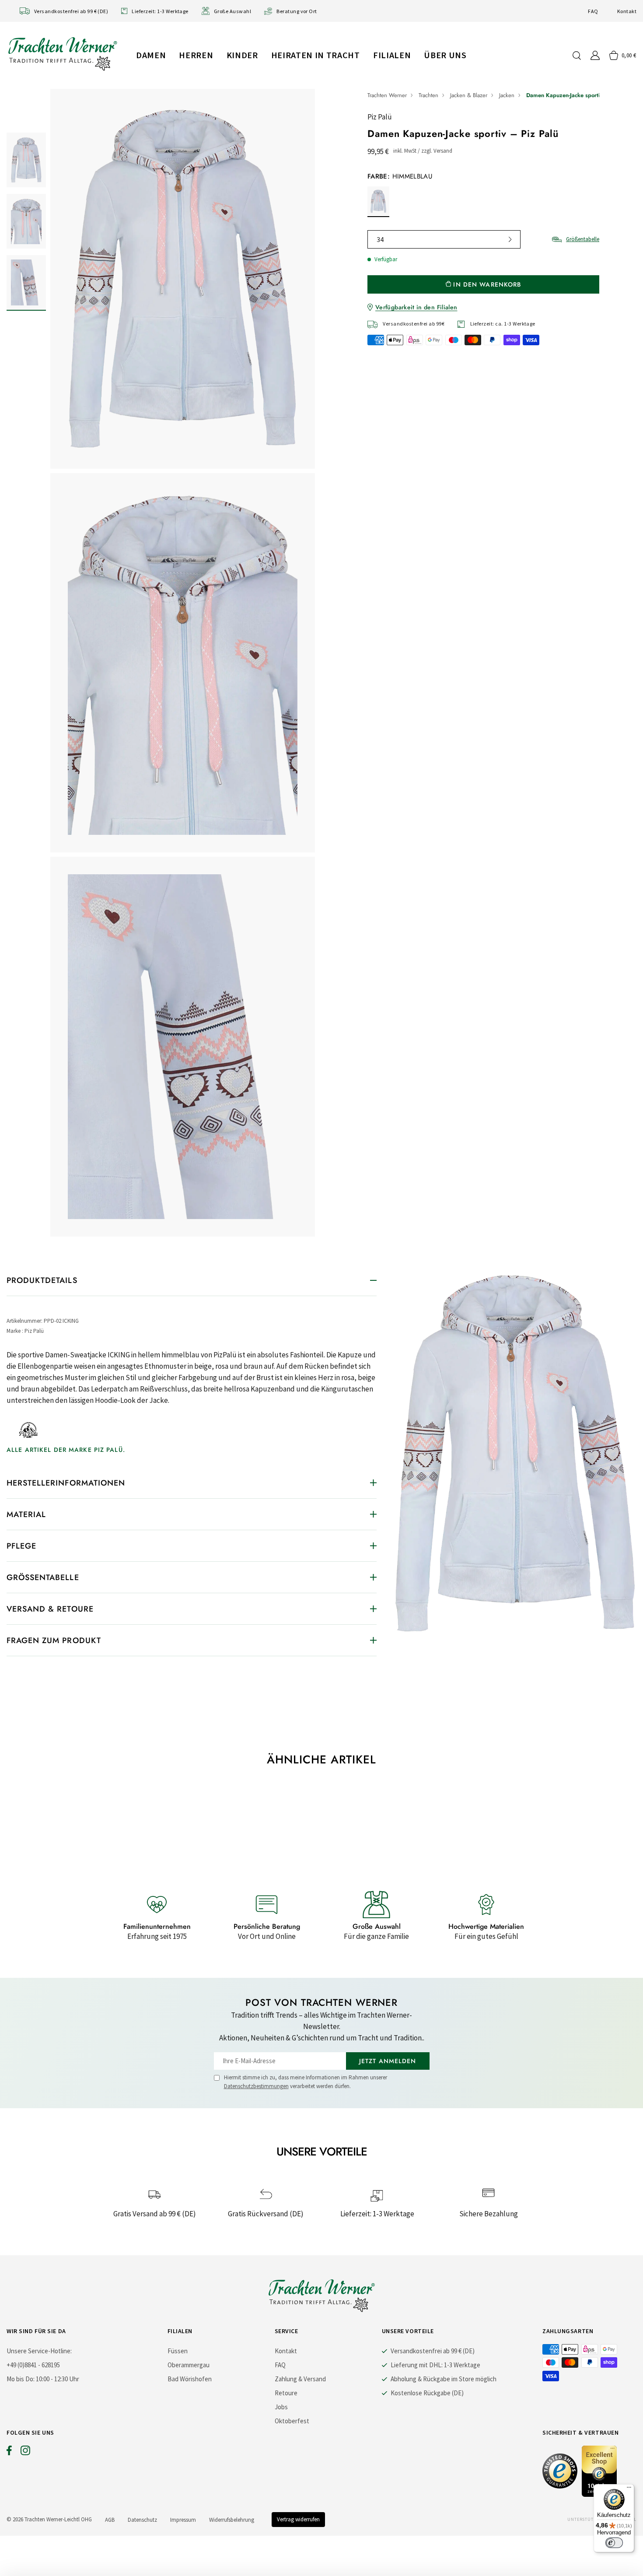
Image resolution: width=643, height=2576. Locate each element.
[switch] (614, 2543)
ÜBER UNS (445, 55)
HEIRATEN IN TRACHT (316, 55)
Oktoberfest (292, 2421)
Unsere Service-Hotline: (39, 2351)
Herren (196, 55)
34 (380, 239)
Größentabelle (583, 239)
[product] (183, 663)
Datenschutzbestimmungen (256, 2086)
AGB (110, 2520)
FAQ (593, 11)
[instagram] (25, 2453)
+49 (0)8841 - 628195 (33, 2365)
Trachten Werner (387, 95)
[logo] (63, 54)
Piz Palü (380, 117)
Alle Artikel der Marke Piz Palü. (66, 1450)
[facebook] (9, 2453)
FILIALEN (392, 55)
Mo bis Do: (21, 2379)
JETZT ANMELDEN (388, 2061)
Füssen (178, 2351)
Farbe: (400, 176)
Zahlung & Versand (300, 2379)
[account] (595, 55)
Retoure (286, 2393)
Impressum (183, 2520)
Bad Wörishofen (190, 2379)
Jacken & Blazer (469, 95)
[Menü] (629, 2489)
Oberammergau (189, 2365)
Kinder (242, 55)
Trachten (428, 95)
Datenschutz (142, 2520)
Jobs (281, 2407)
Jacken (507, 95)
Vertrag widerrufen (298, 2519)
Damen (151, 55)
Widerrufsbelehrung (232, 2520)
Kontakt (627, 11)
